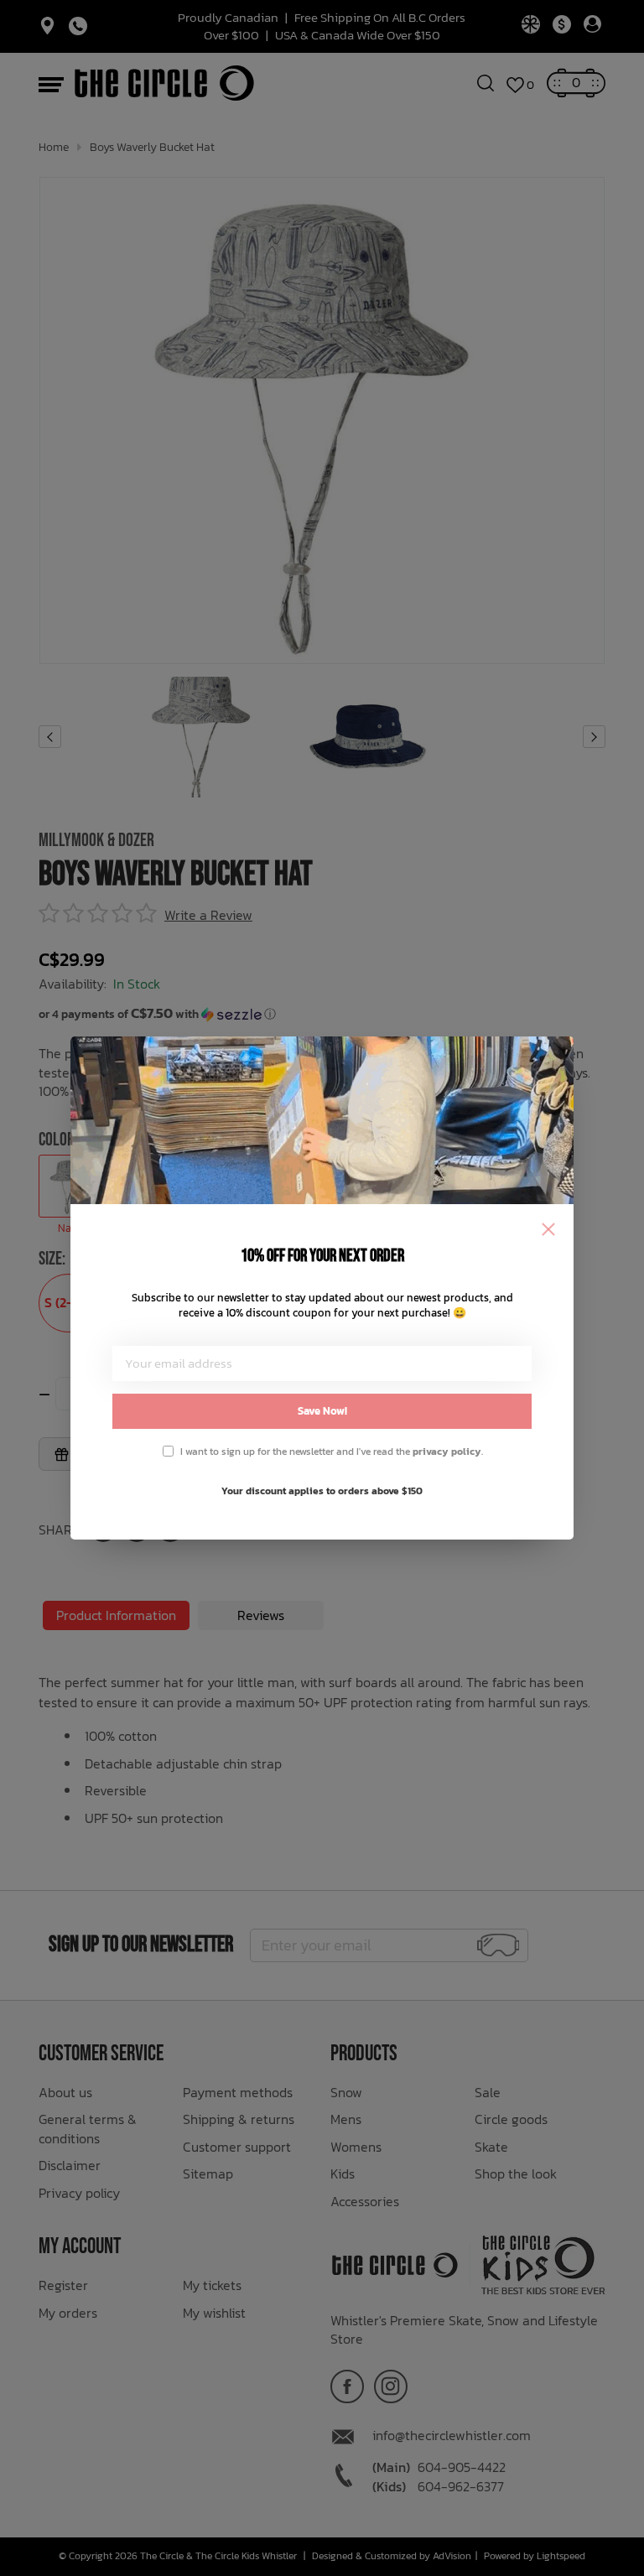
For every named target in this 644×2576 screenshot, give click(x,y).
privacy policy (447, 1452)
